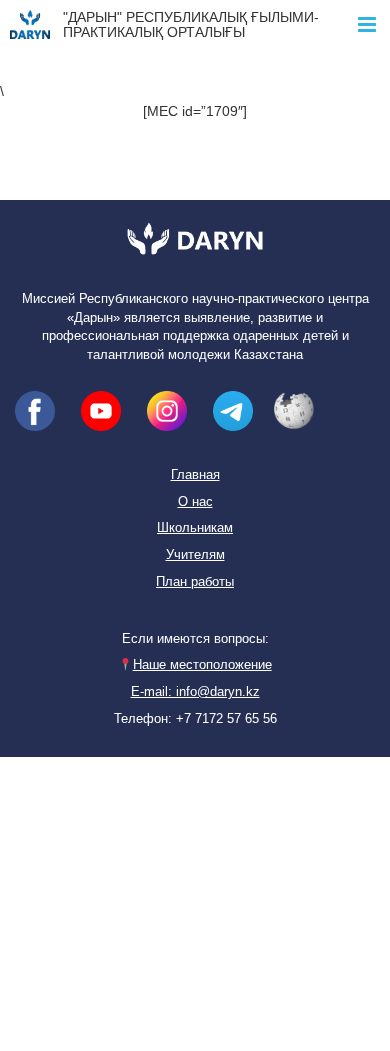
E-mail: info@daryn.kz (195, 692)
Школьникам (195, 528)
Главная (195, 475)
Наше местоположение (202, 665)
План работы (195, 582)
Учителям (195, 555)
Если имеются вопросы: (195, 639)
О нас (195, 502)
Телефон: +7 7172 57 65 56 (195, 719)
